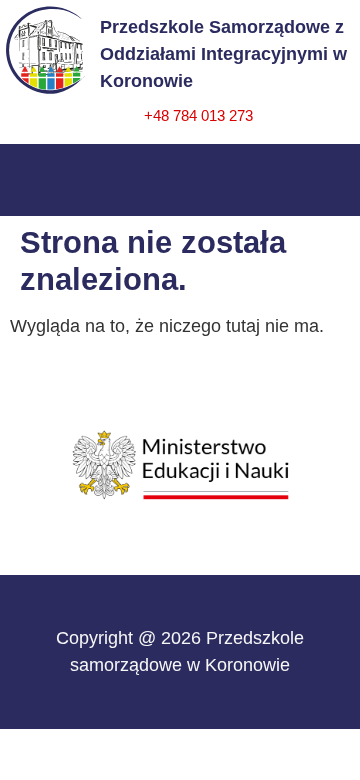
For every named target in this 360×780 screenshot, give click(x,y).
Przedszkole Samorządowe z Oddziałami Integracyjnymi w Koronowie (223, 54)
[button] (180, 175)
